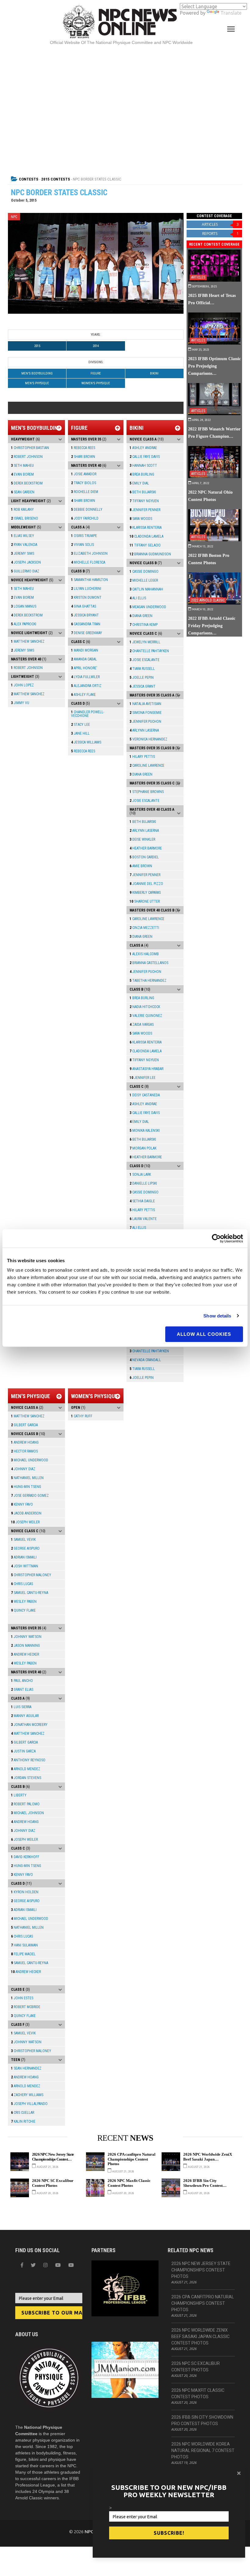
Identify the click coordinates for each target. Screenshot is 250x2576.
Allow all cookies (204, 1334)
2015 (37, 346)
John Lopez (22, 685)
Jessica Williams (86, 742)
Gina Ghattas (84, 606)
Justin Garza (23, 1751)
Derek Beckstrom (27, 483)
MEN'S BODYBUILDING (37, 373)
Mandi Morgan (85, 650)
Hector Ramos (24, 1451)
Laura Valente (143, 1219)
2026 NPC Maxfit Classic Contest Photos (129, 2183)
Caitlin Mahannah (146, 589)
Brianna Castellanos (149, 963)
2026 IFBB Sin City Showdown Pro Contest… (205, 2183)
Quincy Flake (23, 1610)
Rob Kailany (22, 510)
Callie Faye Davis (145, 457)
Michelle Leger (144, 580)
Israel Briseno (25, 518)
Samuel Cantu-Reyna (30, 1593)
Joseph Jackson (26, 562)
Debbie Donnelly (87, 510)
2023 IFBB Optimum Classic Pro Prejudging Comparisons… (214, 366)
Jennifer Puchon (145, 722)
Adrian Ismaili (24, 1557)
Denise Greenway (87, 633)
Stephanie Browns (147, 792)
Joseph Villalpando (29, 2104)
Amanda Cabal (84, 659)
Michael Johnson (27, 1813)
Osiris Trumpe (84, 536)
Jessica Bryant (85, 615)
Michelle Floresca (88, 562)
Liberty (19, 1795)
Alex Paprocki (24, 624)
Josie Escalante (145, 660)
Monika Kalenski (145, 1131)
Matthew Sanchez (28, 641)
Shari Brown (83, 457)
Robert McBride (26, 2007)
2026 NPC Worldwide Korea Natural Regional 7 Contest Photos (203, 2450)
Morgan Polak (143, 1148)
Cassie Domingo (144, 572)
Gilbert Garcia (24, 1425)
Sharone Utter (145, 901)
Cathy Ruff (82, 1416)
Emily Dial (139, 483)
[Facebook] (22, 2265)
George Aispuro (25, 1548)
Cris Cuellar (23, 2113)
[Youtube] (71, 2265)
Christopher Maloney (31, 1575)
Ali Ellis (138, 598)
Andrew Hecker (25, 1654)
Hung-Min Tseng (26, 1487)
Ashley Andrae (143, 448)
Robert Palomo (25, 1804)
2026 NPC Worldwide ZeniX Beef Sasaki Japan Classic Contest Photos (200, 2337)
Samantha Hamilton (89, 580)
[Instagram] (45, 2265)
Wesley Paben (24, 1602)
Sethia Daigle (142, 1201)
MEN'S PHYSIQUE (37, 383)
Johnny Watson (26, 1637)
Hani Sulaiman (24, 1945)
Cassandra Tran (86, 624)
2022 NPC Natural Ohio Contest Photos (210, 496)
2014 (96, 346)
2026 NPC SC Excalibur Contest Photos (53, 2183)
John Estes (22, 1998)
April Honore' (84, 668)
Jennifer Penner (145, 510)
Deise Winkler (142, 839)
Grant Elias (22, 1690)
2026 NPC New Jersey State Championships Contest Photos (201, 2270)
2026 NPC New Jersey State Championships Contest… (53, 2157)
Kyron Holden (25, 1892)
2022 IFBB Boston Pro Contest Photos (209, 559)
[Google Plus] (58, 2265)
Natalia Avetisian (145, 704)
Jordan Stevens (26, 1778)
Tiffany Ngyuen (144, 501)
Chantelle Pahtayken (149, 651)
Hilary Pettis (142, 757)
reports (220, 234)
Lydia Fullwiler (85, 677)
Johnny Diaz (23, 1469)
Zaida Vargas (142, 1025)
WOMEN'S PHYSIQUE (96, 383)
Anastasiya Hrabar (146, 1069)
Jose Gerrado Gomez (30, 1496)
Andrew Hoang (25, 1442)
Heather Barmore (146, 848)
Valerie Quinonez (146, 1016)
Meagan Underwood (148, 607)
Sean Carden (23, 492)
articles (220, 224)
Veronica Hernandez (148, 739)
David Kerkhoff (25, 1857)
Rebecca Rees (83, 448)
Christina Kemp (144, 625)
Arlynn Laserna (144, 730)
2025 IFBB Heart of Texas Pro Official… (212, 299)
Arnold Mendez (26, 1769)
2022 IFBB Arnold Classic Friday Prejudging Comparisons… (212, 626)
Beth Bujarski (143, 492)
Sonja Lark (140, 1175)
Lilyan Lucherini (86, 589)
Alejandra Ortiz (86, 686)
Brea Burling (142, 474)
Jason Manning (25, 1646)
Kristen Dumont (86, 597)
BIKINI (154, 373)
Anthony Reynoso (28, 1760)
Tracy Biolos (84, 483)
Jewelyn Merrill (145, 642)
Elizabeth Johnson (89, 554)
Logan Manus (24, 606)
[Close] (239, 2473)
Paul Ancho (22, 1681)
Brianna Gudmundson (150, 554)
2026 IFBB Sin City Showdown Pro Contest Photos (202, 2420)
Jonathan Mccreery (29, 1725)
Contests (29, 179)
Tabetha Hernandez (148, 981)
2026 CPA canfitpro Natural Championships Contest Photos (132, 2159)
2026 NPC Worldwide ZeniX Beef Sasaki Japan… (208, 2157)
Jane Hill (80, 733)
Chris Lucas (22, 1584)
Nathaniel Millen (27, 1478)
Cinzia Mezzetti (144, 928)
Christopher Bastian (30, 448)
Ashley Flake (83, 695)
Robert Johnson (27, 457)
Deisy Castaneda (145, 1095)
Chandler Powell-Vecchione (88, 714)
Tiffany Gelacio (145, 545)
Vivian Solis (82, 545)
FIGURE (96, 373)
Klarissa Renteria (146, 528)
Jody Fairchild (85, 518)
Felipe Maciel (23, 1954)
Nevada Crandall (145, 1360)
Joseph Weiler (25, 1522)
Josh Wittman (25, 1566)
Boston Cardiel (144, 857)
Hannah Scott (143, 466)
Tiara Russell (142, 669)
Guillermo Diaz (25, 571)
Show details (217, 1316)
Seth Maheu (22, 466)
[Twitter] (33, 2265)
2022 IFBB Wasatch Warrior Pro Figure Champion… (214, 433)
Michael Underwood (30, 1460)
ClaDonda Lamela (146, 536)
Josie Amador (84, 474)
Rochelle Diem (85, 492)
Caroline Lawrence (147, 765)
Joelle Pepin (142, 678)
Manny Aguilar (25, 1716)
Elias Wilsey (23, 536)
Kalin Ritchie (23, 2121)
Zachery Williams (27, 2095)
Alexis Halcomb (144, 954)
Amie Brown (141, 866)
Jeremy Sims (23, 554)
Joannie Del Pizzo (146, 884)
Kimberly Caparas (145, 893)
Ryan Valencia (24, 545)
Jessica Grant (143, 686)
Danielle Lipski (143, 1183)
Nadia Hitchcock (145, 1007)
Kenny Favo (22, 1504)
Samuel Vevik (23, 1540)
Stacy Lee (80, 725)
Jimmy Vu (20, 703)
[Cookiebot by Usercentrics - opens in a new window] (216, 1238)
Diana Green (141, 616)
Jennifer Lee (143, 1078)
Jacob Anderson (26, 1513)
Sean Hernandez (26, 2068)
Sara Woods (141, 519)
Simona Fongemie (146, 713)
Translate (231, 13)
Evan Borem (22, 474)
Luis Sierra (21, 1707)
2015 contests (56, 179)
